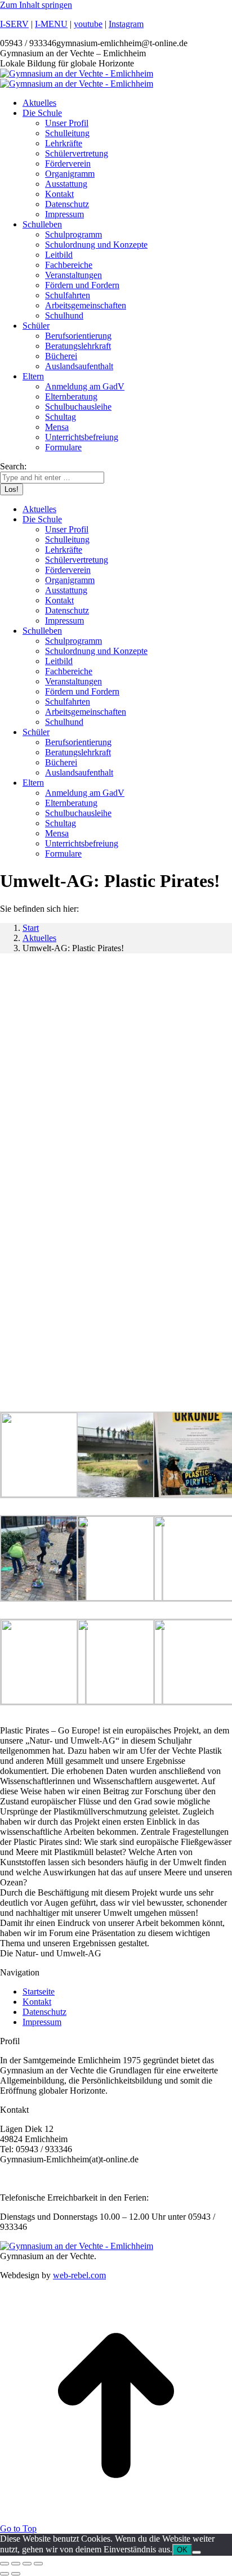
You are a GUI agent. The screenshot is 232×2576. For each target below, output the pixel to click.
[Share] (16, 2564)
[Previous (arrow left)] (5, 2574)
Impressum (42, 2022)
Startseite (39, 1992)
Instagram (126, 24)
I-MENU (51, 24)
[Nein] (197, 2552)
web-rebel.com (79, 2275)
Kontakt (37, 2002)
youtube (88, 24)
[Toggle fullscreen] (27, 2564)
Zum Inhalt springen (36, 5)
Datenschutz (44, 2012)
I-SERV (14, 24)
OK (182, 2550)
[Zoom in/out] (38, 2564)
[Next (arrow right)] (16, 2574)
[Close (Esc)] (5, 2564)
